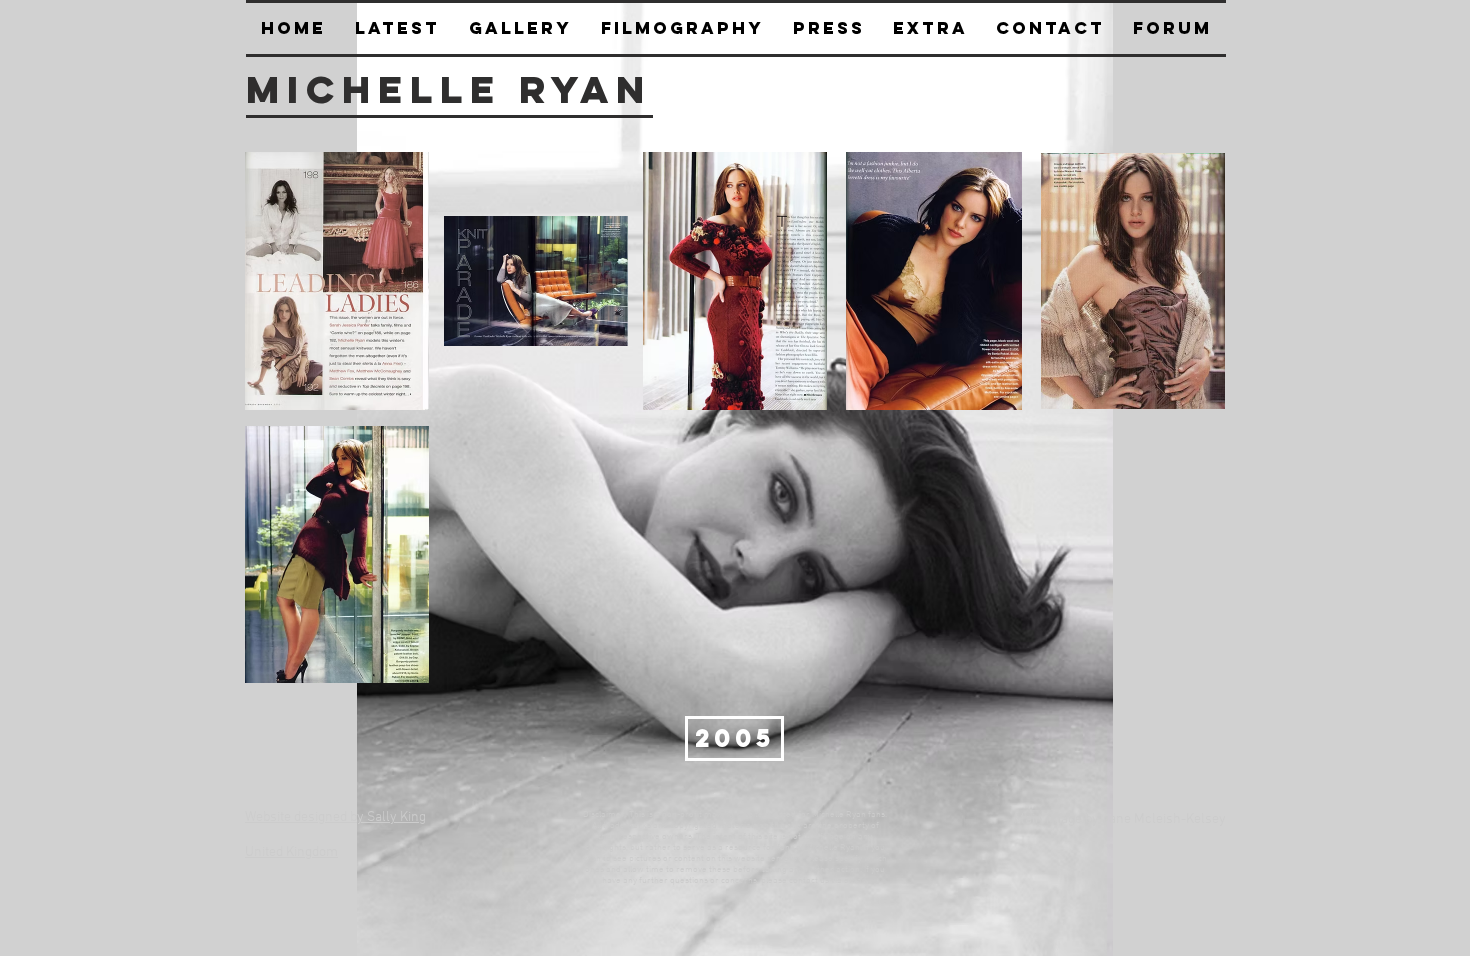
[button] (828, 28)
